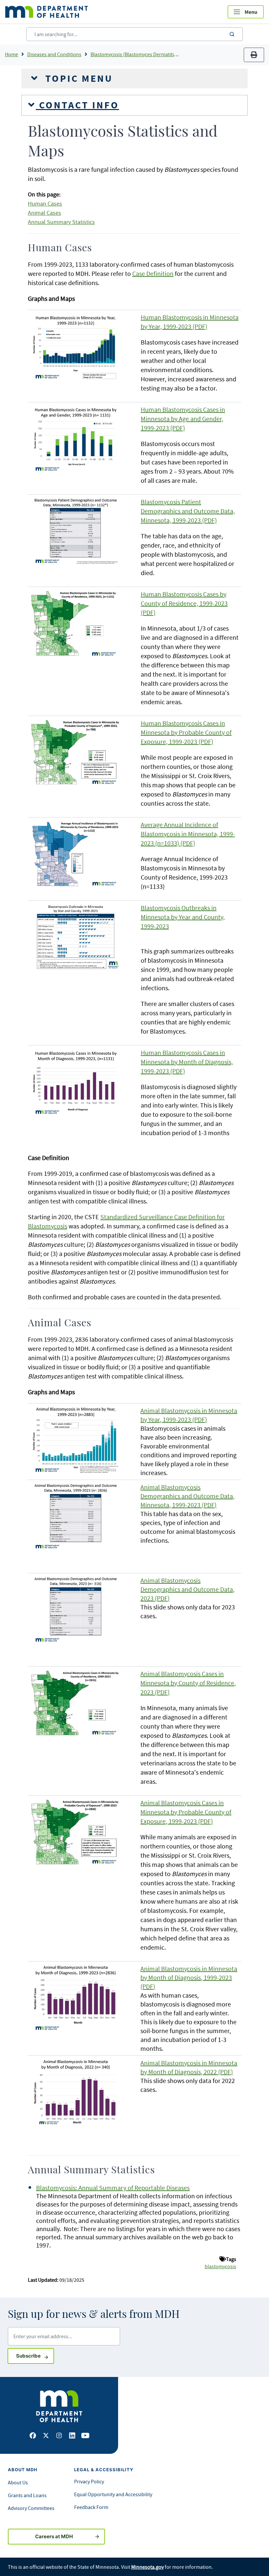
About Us (18, 2482)
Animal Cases (44, 213)
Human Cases (45, 204)
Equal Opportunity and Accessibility (113, 2494)
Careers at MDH (54, 2536)
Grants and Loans (27, 2495)
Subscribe (35, 2356)
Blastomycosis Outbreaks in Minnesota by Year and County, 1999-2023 (183, 917)
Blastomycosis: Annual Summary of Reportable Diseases (113, 2188)
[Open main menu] (246, 12)
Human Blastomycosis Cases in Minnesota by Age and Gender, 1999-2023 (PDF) (183, 419)
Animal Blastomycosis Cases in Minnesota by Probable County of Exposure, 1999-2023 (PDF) (186, 1812)
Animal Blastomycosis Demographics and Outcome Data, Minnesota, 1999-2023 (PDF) (187, 1496)
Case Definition (153, 273)
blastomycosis (220, 2266)
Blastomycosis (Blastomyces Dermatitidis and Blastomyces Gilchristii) (166, 54)
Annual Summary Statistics (61, 222)
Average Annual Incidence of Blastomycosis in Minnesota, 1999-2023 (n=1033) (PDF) (188, 834)
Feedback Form (91, 2507)
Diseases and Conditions (54, 54)
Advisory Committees (31, 2508)
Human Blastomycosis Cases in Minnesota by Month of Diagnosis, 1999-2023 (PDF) (187, 1062)
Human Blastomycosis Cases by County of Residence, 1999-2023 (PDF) (184, 603)
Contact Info (77, 105)
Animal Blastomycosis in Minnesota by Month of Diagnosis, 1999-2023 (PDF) (189, 1977)
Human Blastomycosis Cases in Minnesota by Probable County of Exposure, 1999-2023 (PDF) (186, 732)
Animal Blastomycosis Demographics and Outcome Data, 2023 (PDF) (187, 1589)
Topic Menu (77, 78)
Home (11, 54)
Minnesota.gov (147, 2567)
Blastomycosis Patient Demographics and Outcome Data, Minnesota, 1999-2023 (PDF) (188, 511)
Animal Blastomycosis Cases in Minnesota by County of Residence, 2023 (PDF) (188, 1683)
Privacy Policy (89, 2481)
